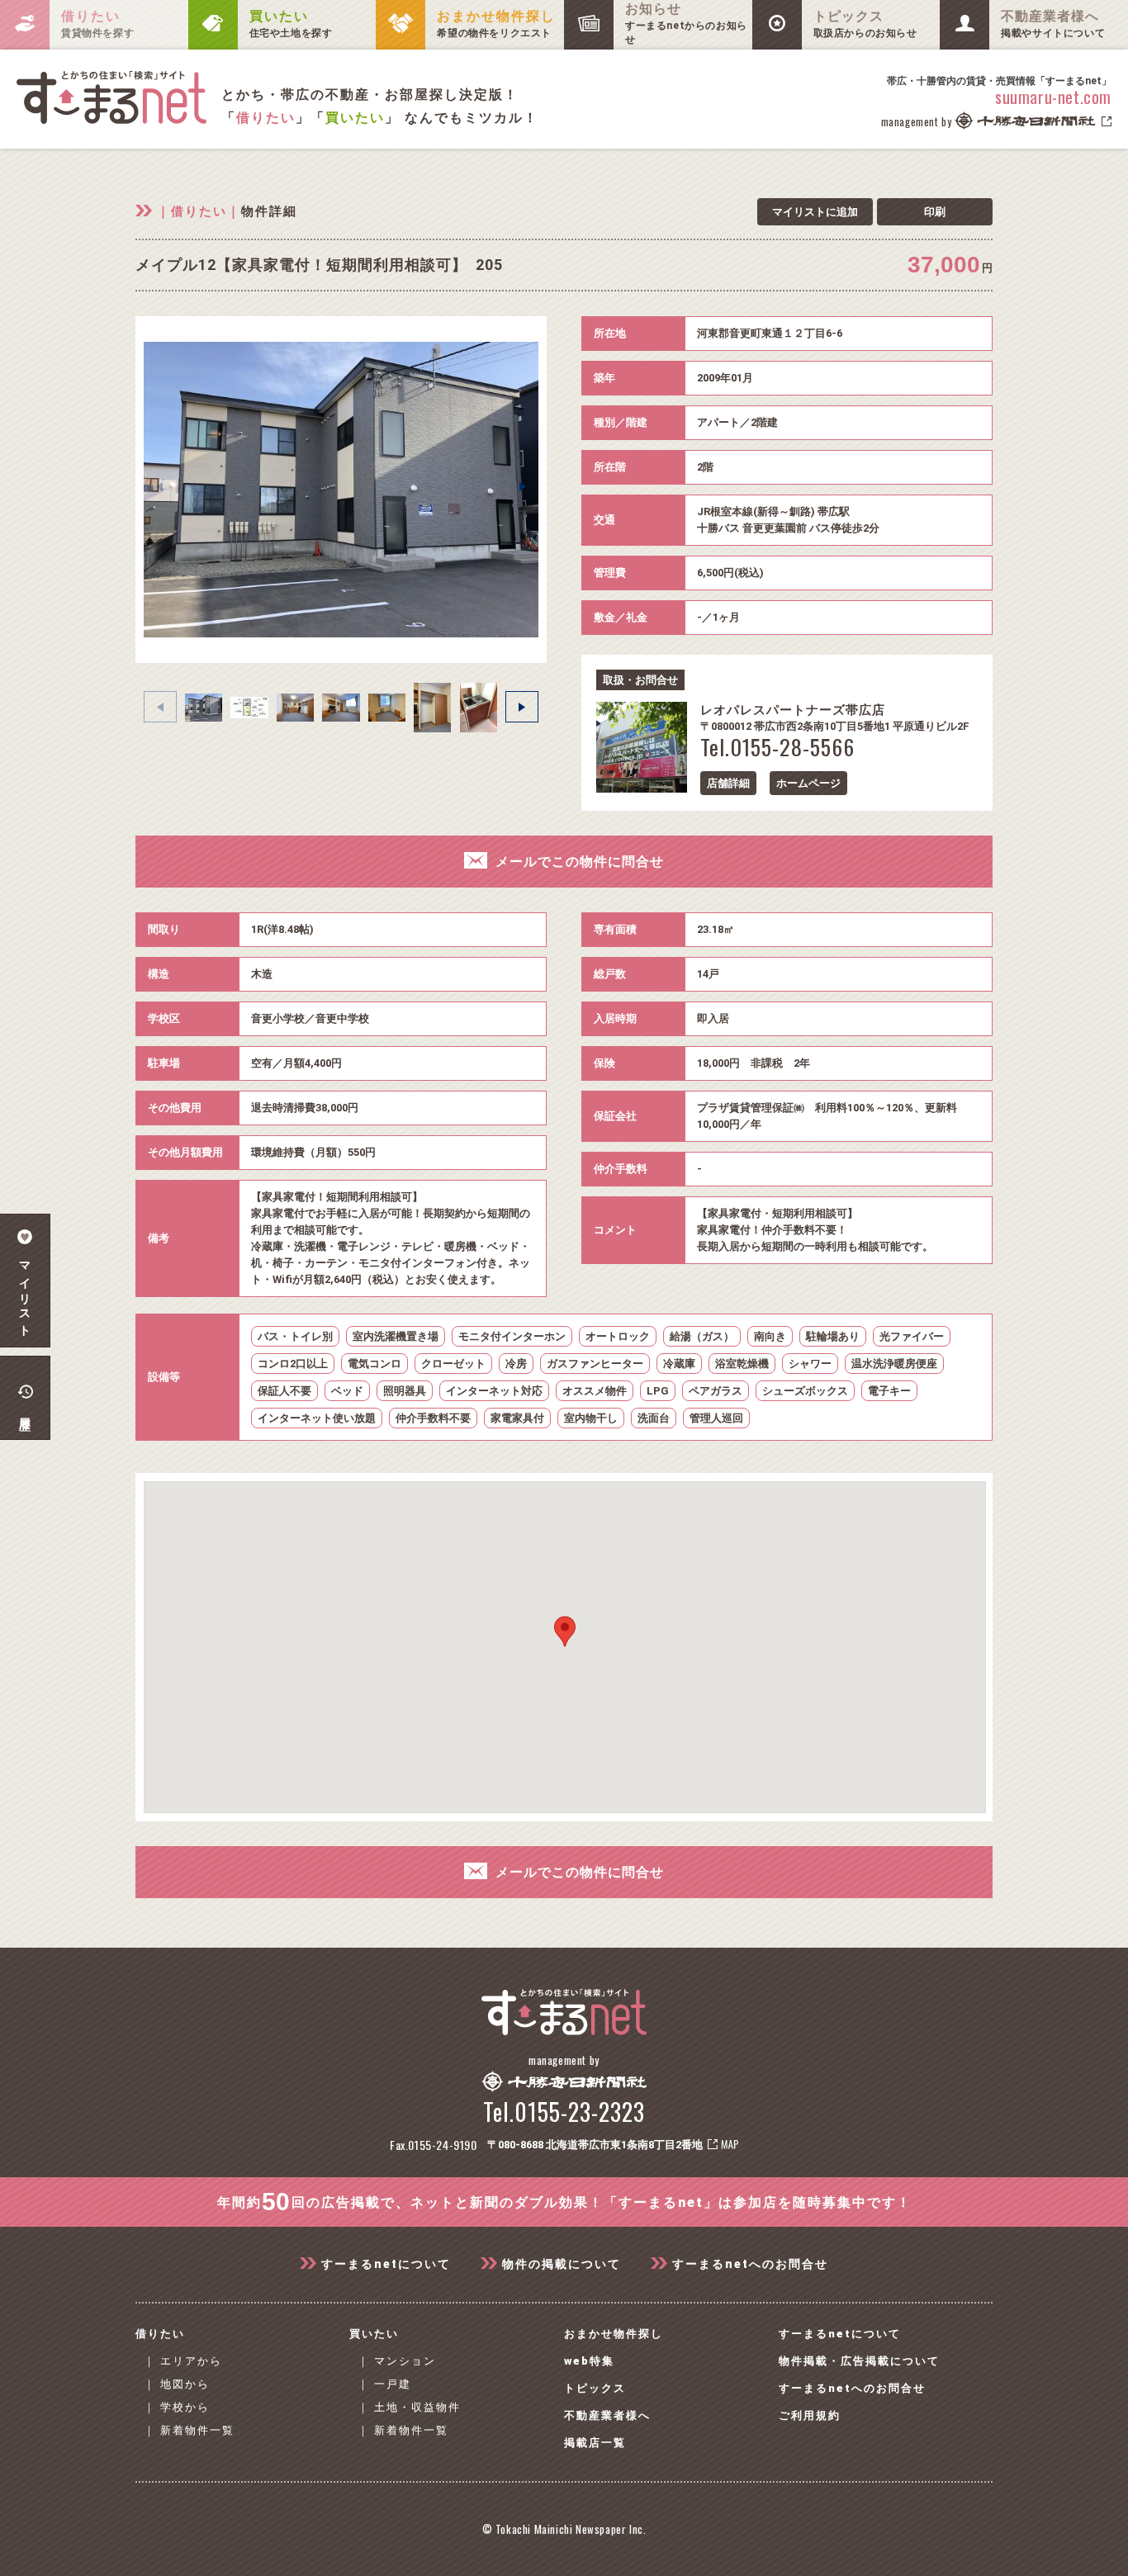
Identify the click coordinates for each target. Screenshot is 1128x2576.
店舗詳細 (728, 783)
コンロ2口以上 (293, 1364)
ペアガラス (716, 1391)
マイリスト (25, 1293)
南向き (770, 1336)
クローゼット (453, 1364)
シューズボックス (805, 1391)
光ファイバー (912, 1336)
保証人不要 (284, 1391)
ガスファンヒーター (595, 1364)
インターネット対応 (494, 1391)
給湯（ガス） (702, 1336)
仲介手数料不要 (433, 1418)
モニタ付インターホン (512, 1336)
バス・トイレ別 (295, 1336)
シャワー (810, 1364)
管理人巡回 (716, 1418)
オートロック (618, 1336)
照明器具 (405, 1391)
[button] (523, 486)
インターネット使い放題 (317, 1418)
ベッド (347, 1391)
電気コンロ (374, 1364)
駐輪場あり (833, 1336)
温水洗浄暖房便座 (894, 1364)
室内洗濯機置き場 (396, 1336)
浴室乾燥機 (742, 1364)
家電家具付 (517, 1418)
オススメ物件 (595, 1391)
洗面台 (654, 1418)
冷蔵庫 (679, 1364)
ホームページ (808, 783)
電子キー (889, 1391)
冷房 (516, 1364)
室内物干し (591, 1418)
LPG (658, 1391)
